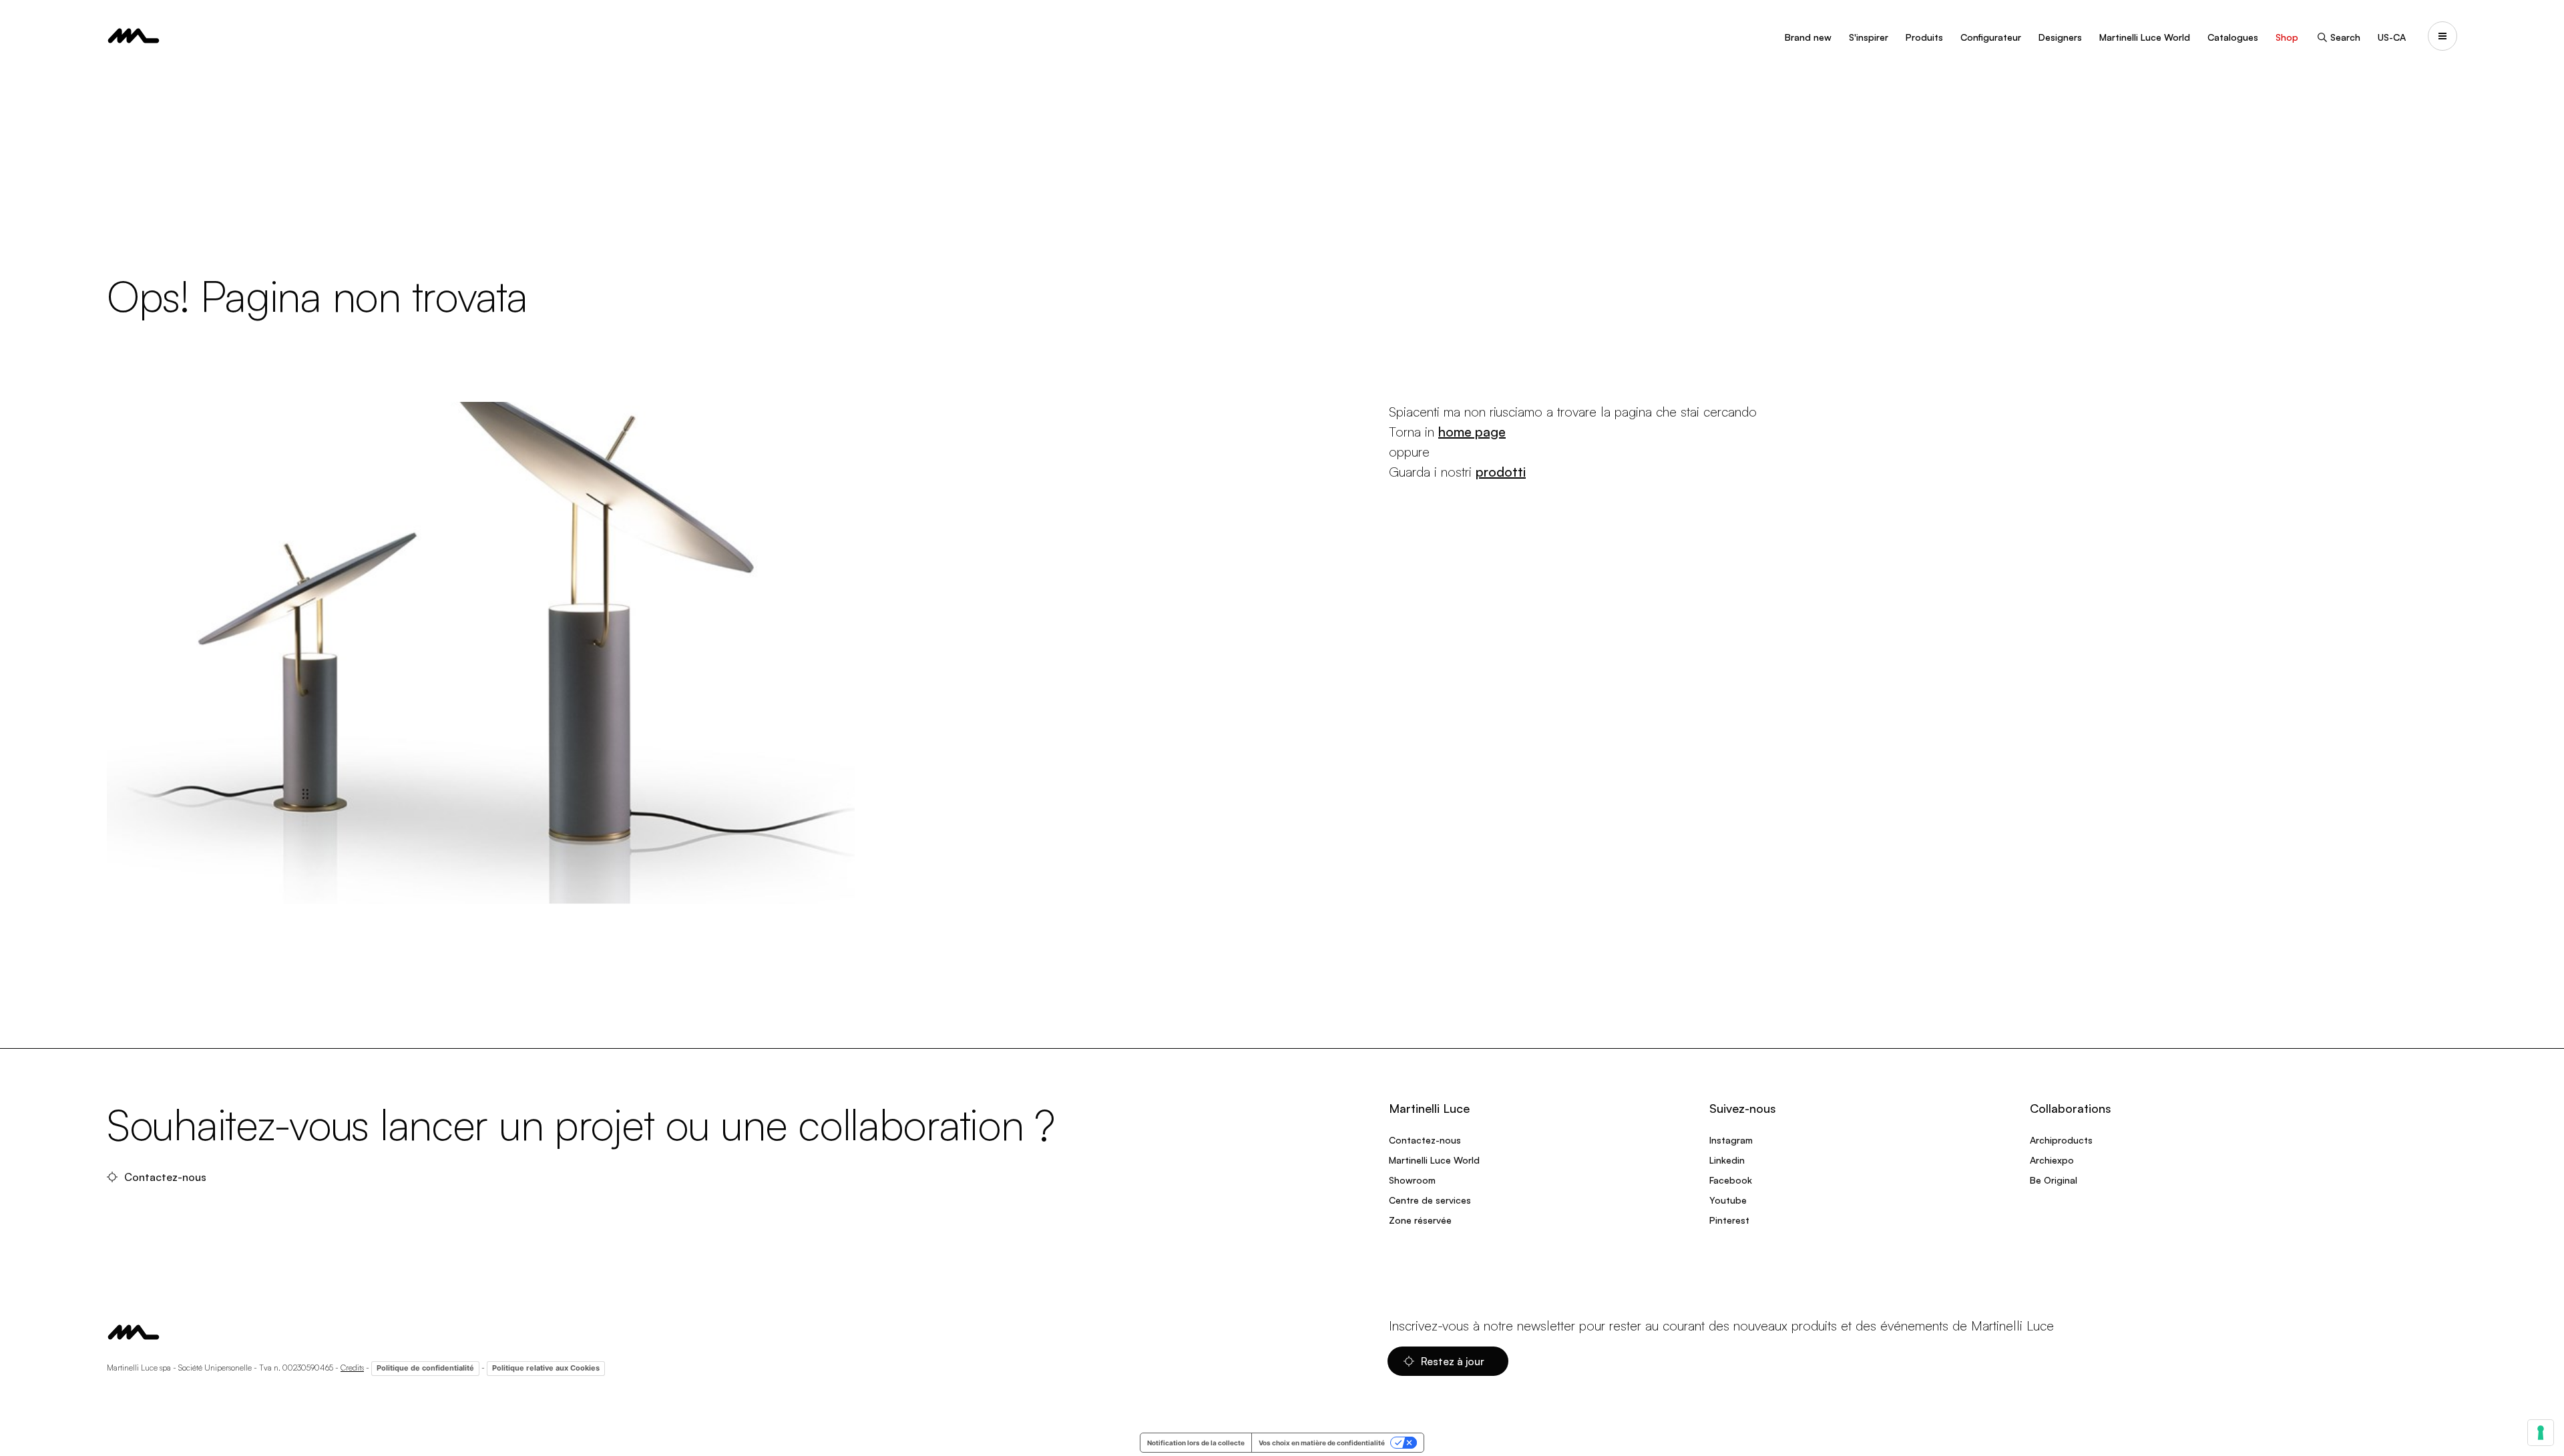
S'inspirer (1869, 37)
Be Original (2054, 1180)
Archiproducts (2061, 1140)
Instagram (1731, 1140)
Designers (2060, 37)
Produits (1924, 37)
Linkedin (1727, 1160)
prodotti (1501, 472)
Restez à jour (1454, 1361)
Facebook (1731, 1180)
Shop (2287, 37)
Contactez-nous (167, 1177)
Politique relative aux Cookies (546, 1368)
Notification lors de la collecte (1196, 1443)
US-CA (2392, 37)
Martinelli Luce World (2145, 37)
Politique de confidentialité (425, 1368)
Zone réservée (1420, 1220)
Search (2345, 37)
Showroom (1412, 1180)
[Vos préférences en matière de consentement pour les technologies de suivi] (2541, 1433)
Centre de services (1430, 1200)
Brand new (1808, 37)
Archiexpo (2052, 1160)
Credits (352, 1368)
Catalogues (2233, 37)
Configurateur (1991, 37)
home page (1472, 432)
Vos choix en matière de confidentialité (1322, 1443)
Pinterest (1729, 1220)
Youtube (1728, 1200)
